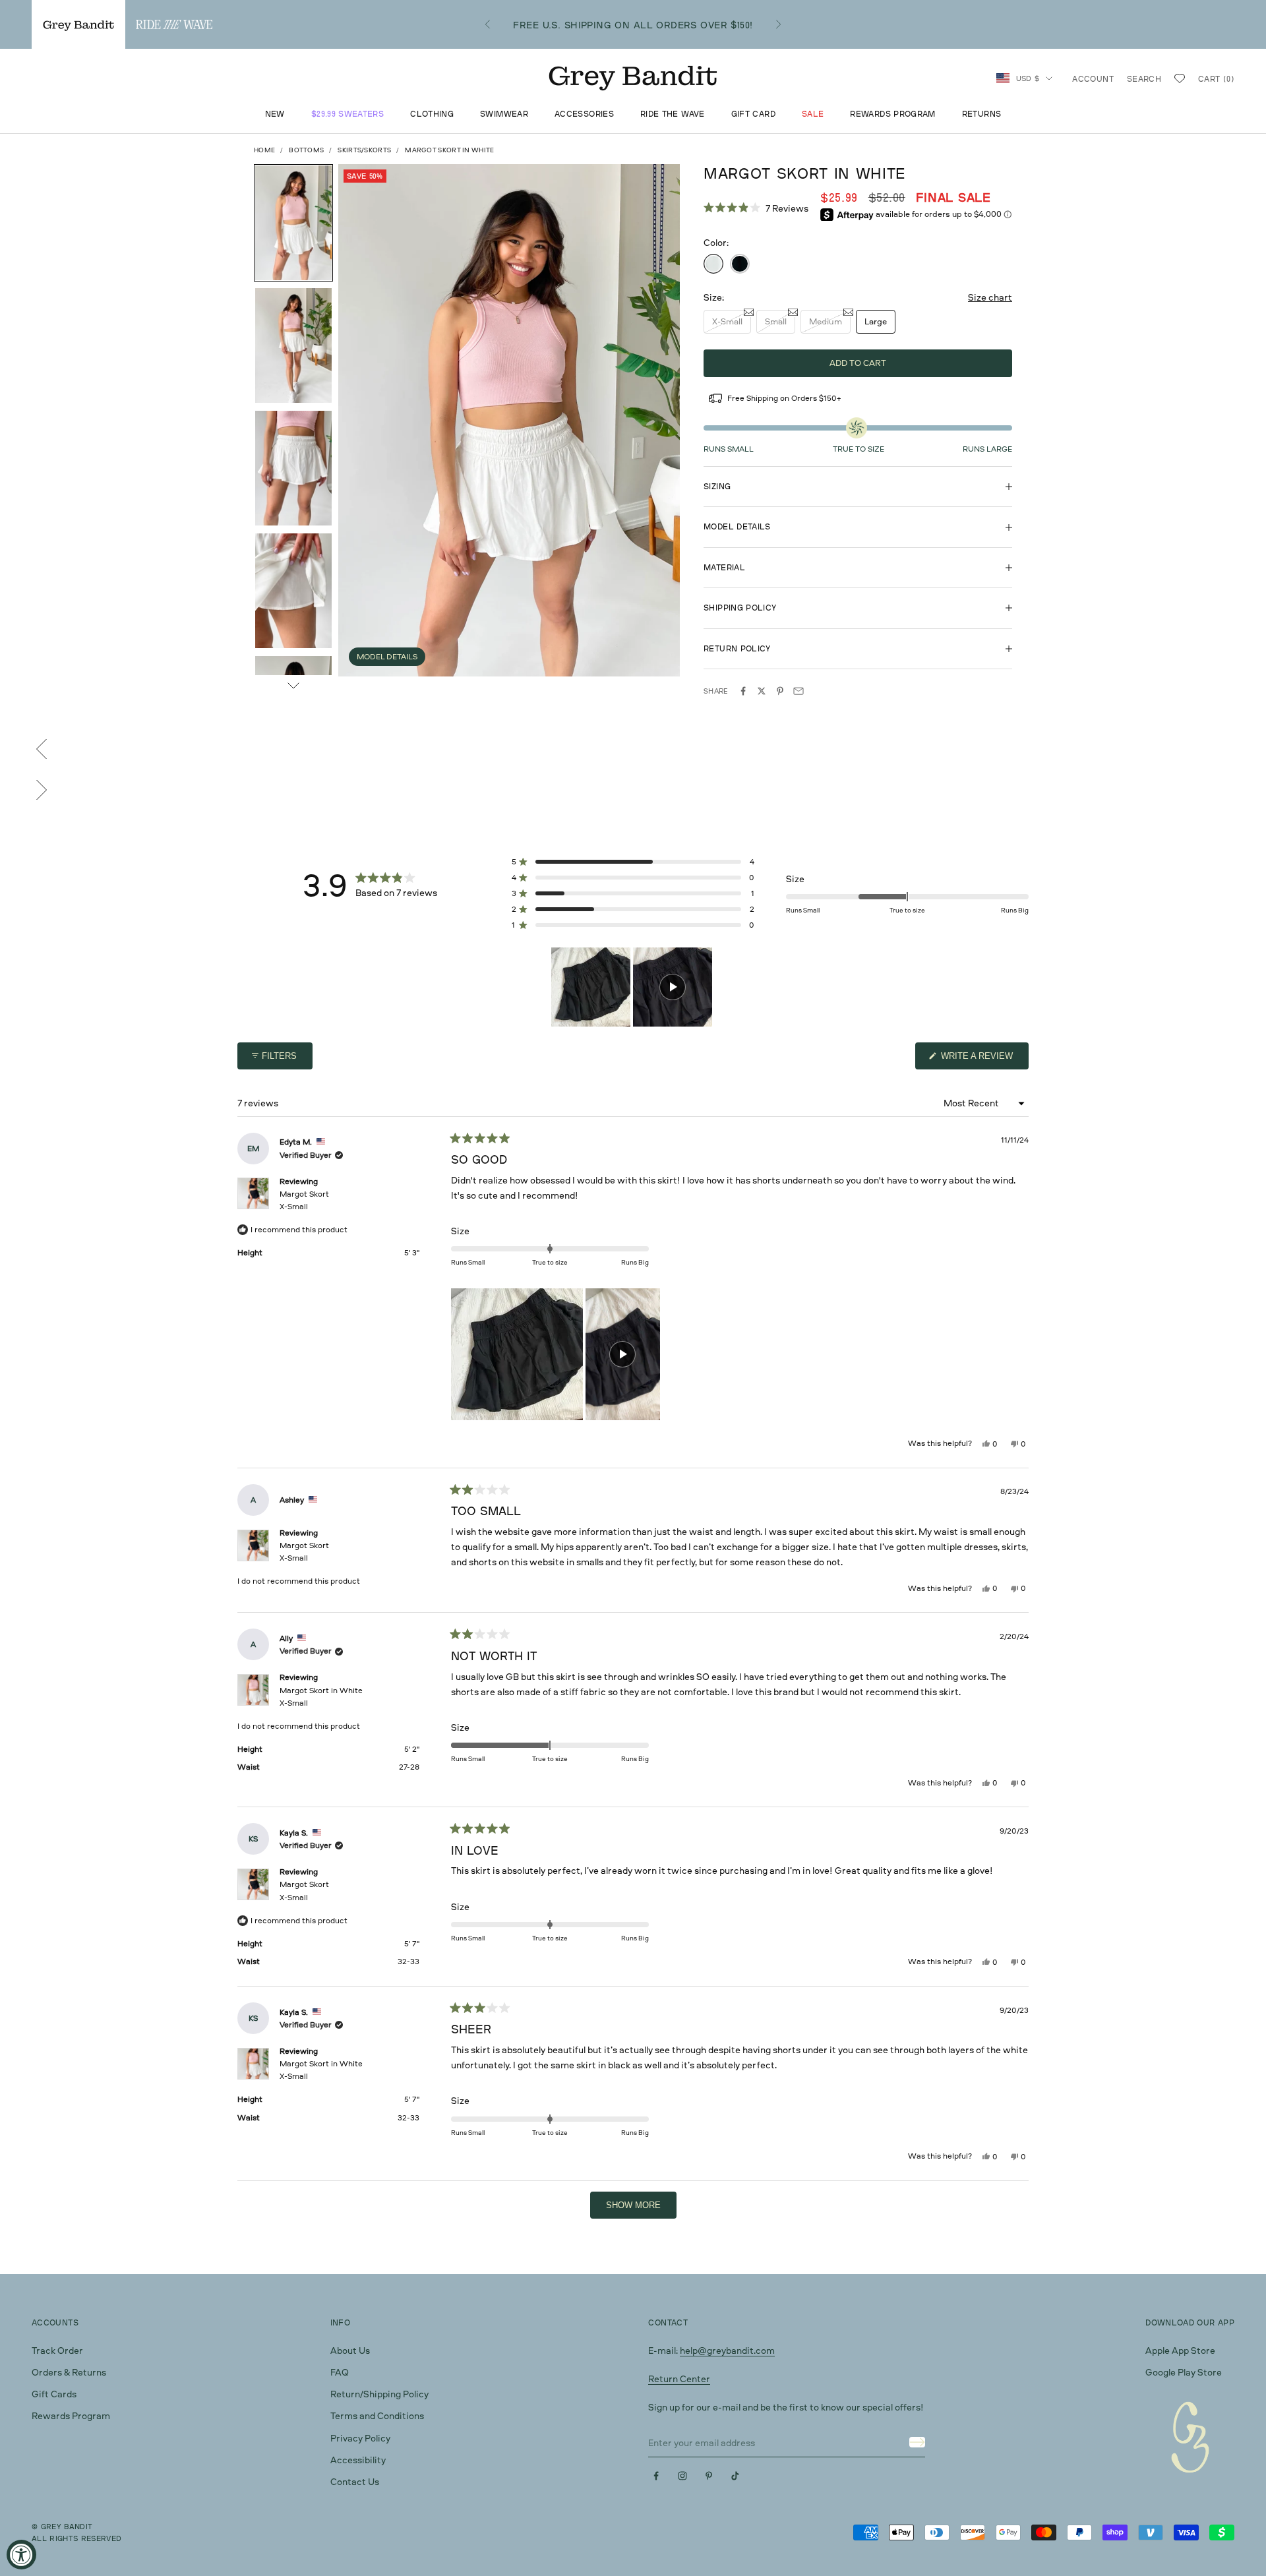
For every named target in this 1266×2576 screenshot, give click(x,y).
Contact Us (355, 2481)
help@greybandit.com (727, 2350)
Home (264, 150)
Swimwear (504, 114)
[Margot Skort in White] (713, 264)
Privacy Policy (360, 2438)
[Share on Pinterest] (780, 691)
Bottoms (306, 150)
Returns (982, 114)
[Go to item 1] (293, 223)
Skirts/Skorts (364, 150)
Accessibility (358, 2460)
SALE (813, 114)
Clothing (432, 114)
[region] (633, 987)
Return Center (679, 2379)
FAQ (340, 2372)
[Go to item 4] (293, 591)
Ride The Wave (673, 114)
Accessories (584, 114)
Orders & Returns (69, 2372)
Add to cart (858, 363)
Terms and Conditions (377, 2415)
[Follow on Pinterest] (709, 2476)
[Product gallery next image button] (293, 686)
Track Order (57, 2350)
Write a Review (983, 1060)
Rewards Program (892, 114)
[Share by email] (799, 691)
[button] (756, 208)
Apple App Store (1180, 2350)
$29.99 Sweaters (347, 114)
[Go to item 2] (293, 345)
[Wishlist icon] (1180, 78)
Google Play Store (1184, 2372)
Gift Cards (54, 2394)
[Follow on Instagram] (682, 2476)
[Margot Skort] (740, 264)
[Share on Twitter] (762, 691)
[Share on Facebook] (743, 691)
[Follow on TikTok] (735, 2476)
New (275, 114)
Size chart (990, 297)
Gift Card (753, 114)
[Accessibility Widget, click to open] (21, 2555)
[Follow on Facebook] (656, 2476)
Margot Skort (304, 1200)
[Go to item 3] (293, 468)
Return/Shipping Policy (379, 2394)
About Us (350, 2350)
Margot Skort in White (321, 1696)
